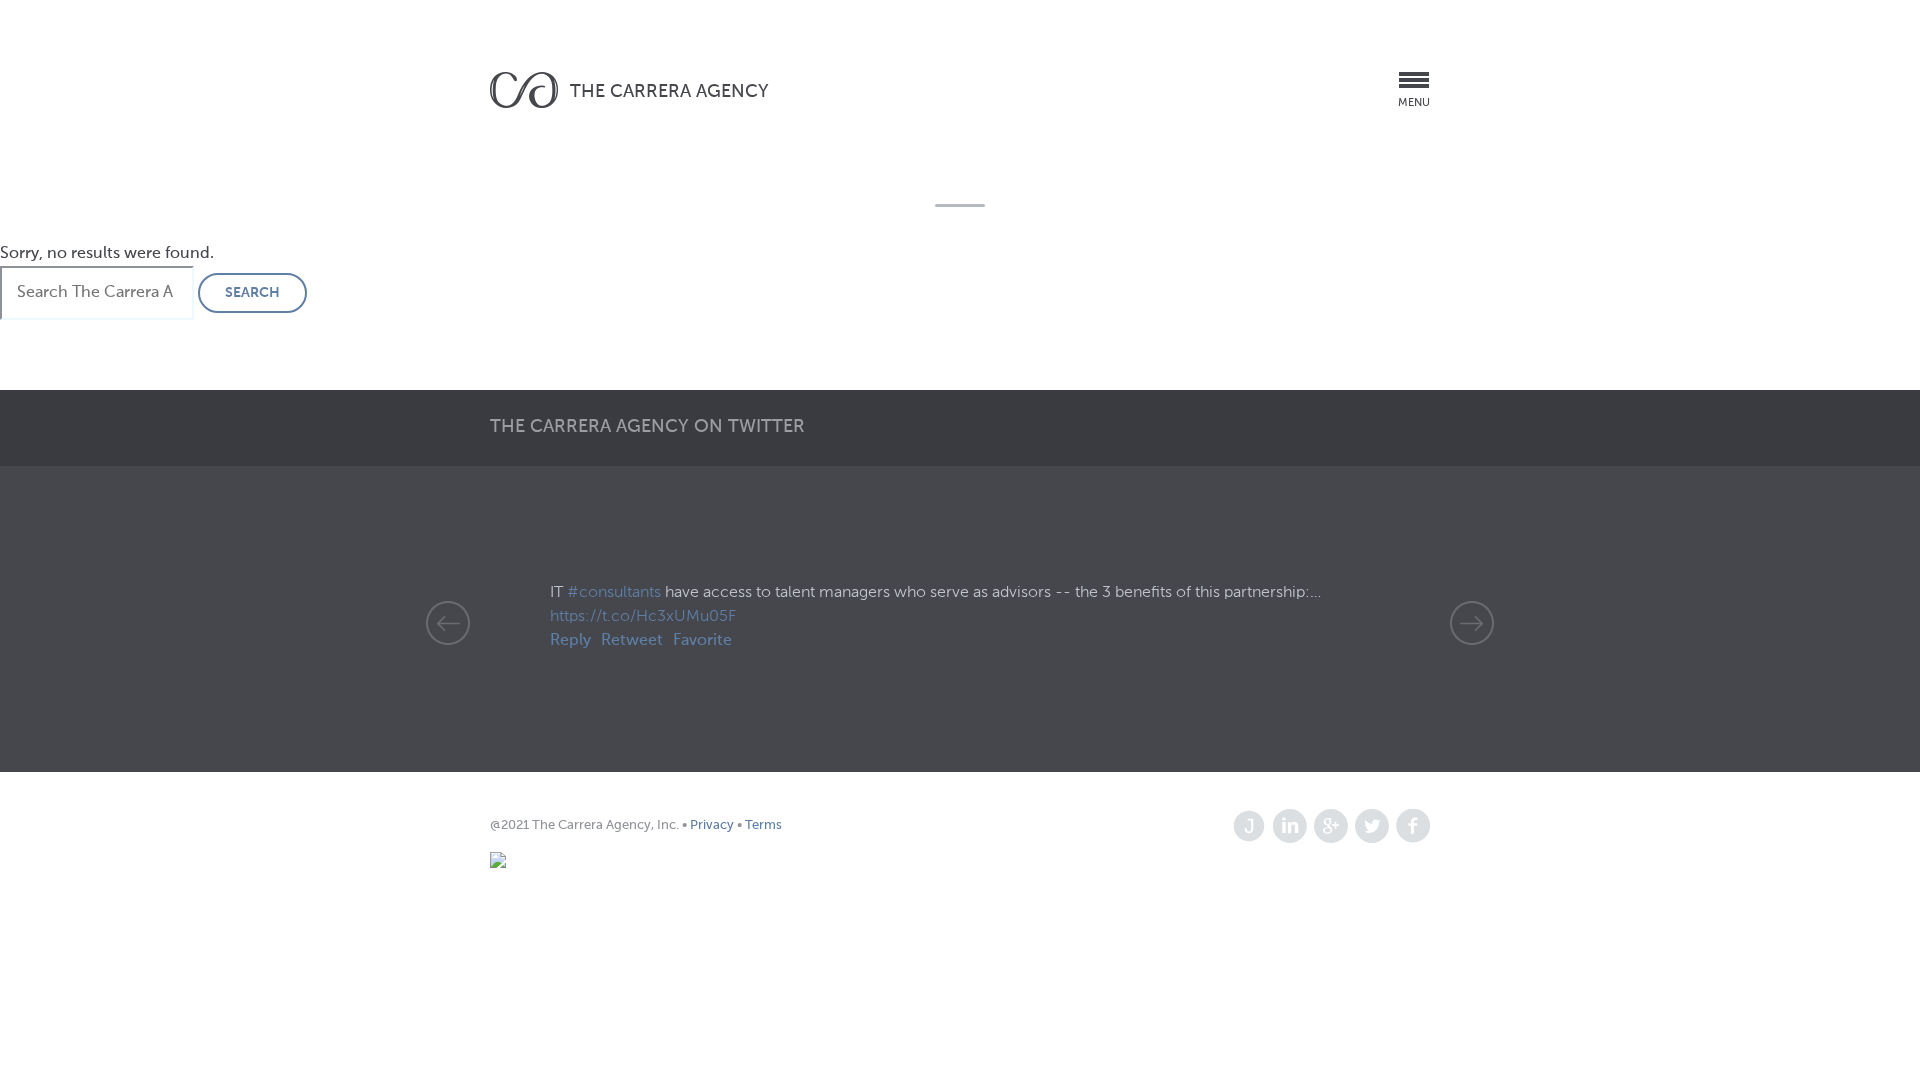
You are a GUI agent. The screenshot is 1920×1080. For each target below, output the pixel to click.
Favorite (702, 641)
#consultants (614, 593)
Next (1472, 623)
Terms (762, 825)
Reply (570, 641)
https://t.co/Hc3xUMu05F (643, 617)
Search (252, 293)
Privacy (713, 825)
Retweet (632, 641)
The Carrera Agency (669, 92)
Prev (448, 623)
